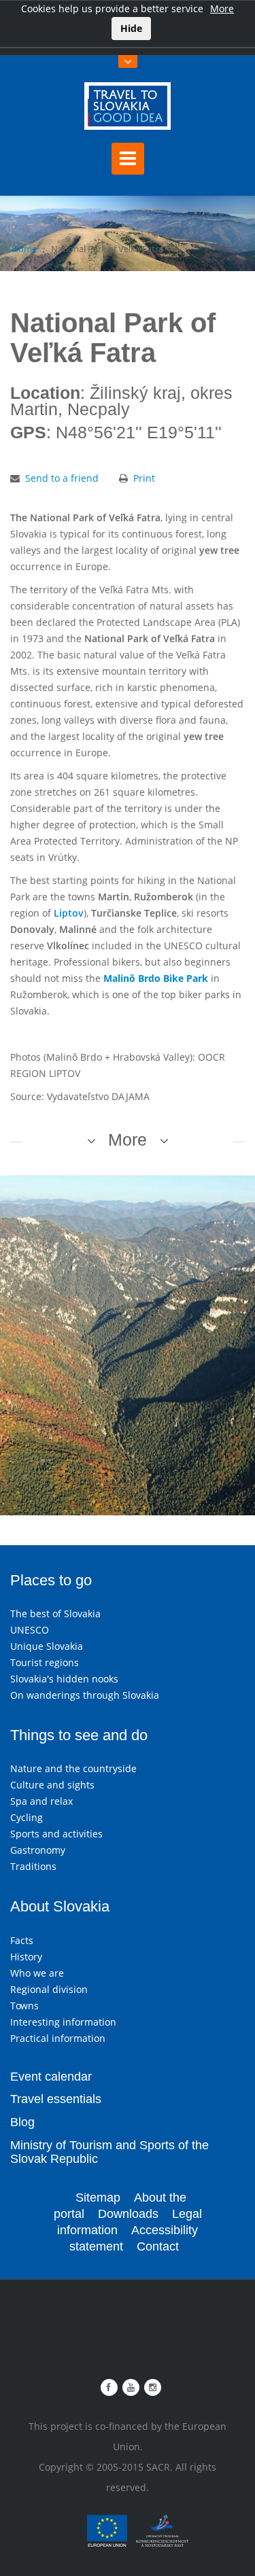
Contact (158, 2246)
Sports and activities (56, 1834)
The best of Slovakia (55, 1613)
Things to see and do (79, 1735)
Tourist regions (45, 1662)
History (26, 1957)
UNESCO (30, 1630)
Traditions (33, 1866)
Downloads (128, 2214)
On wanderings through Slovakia (85, 1695)
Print (144, 478)
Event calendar (51, 2077)
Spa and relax (41, 1801)
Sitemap (98, 2198)
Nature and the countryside (73, 1768)
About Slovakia (60, 1906)
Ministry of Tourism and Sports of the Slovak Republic (109, 2152)
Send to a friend (62, 478)
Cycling (27, 1817)
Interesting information (63, 2022)
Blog (22, 2122)
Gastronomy (38, 1850)
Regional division (49, 1989)
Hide (131, 28)
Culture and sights (52, 1785)
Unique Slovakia (47, 1646)
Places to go (51, 1580)
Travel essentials (56, 2099)
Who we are (37, 1973)
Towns (24, 2006)
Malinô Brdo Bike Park (156, 978)
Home (24, 249)
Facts (22, 1940)
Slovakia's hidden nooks (64, 1679)
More (222, 8)
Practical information (58, 2038)
